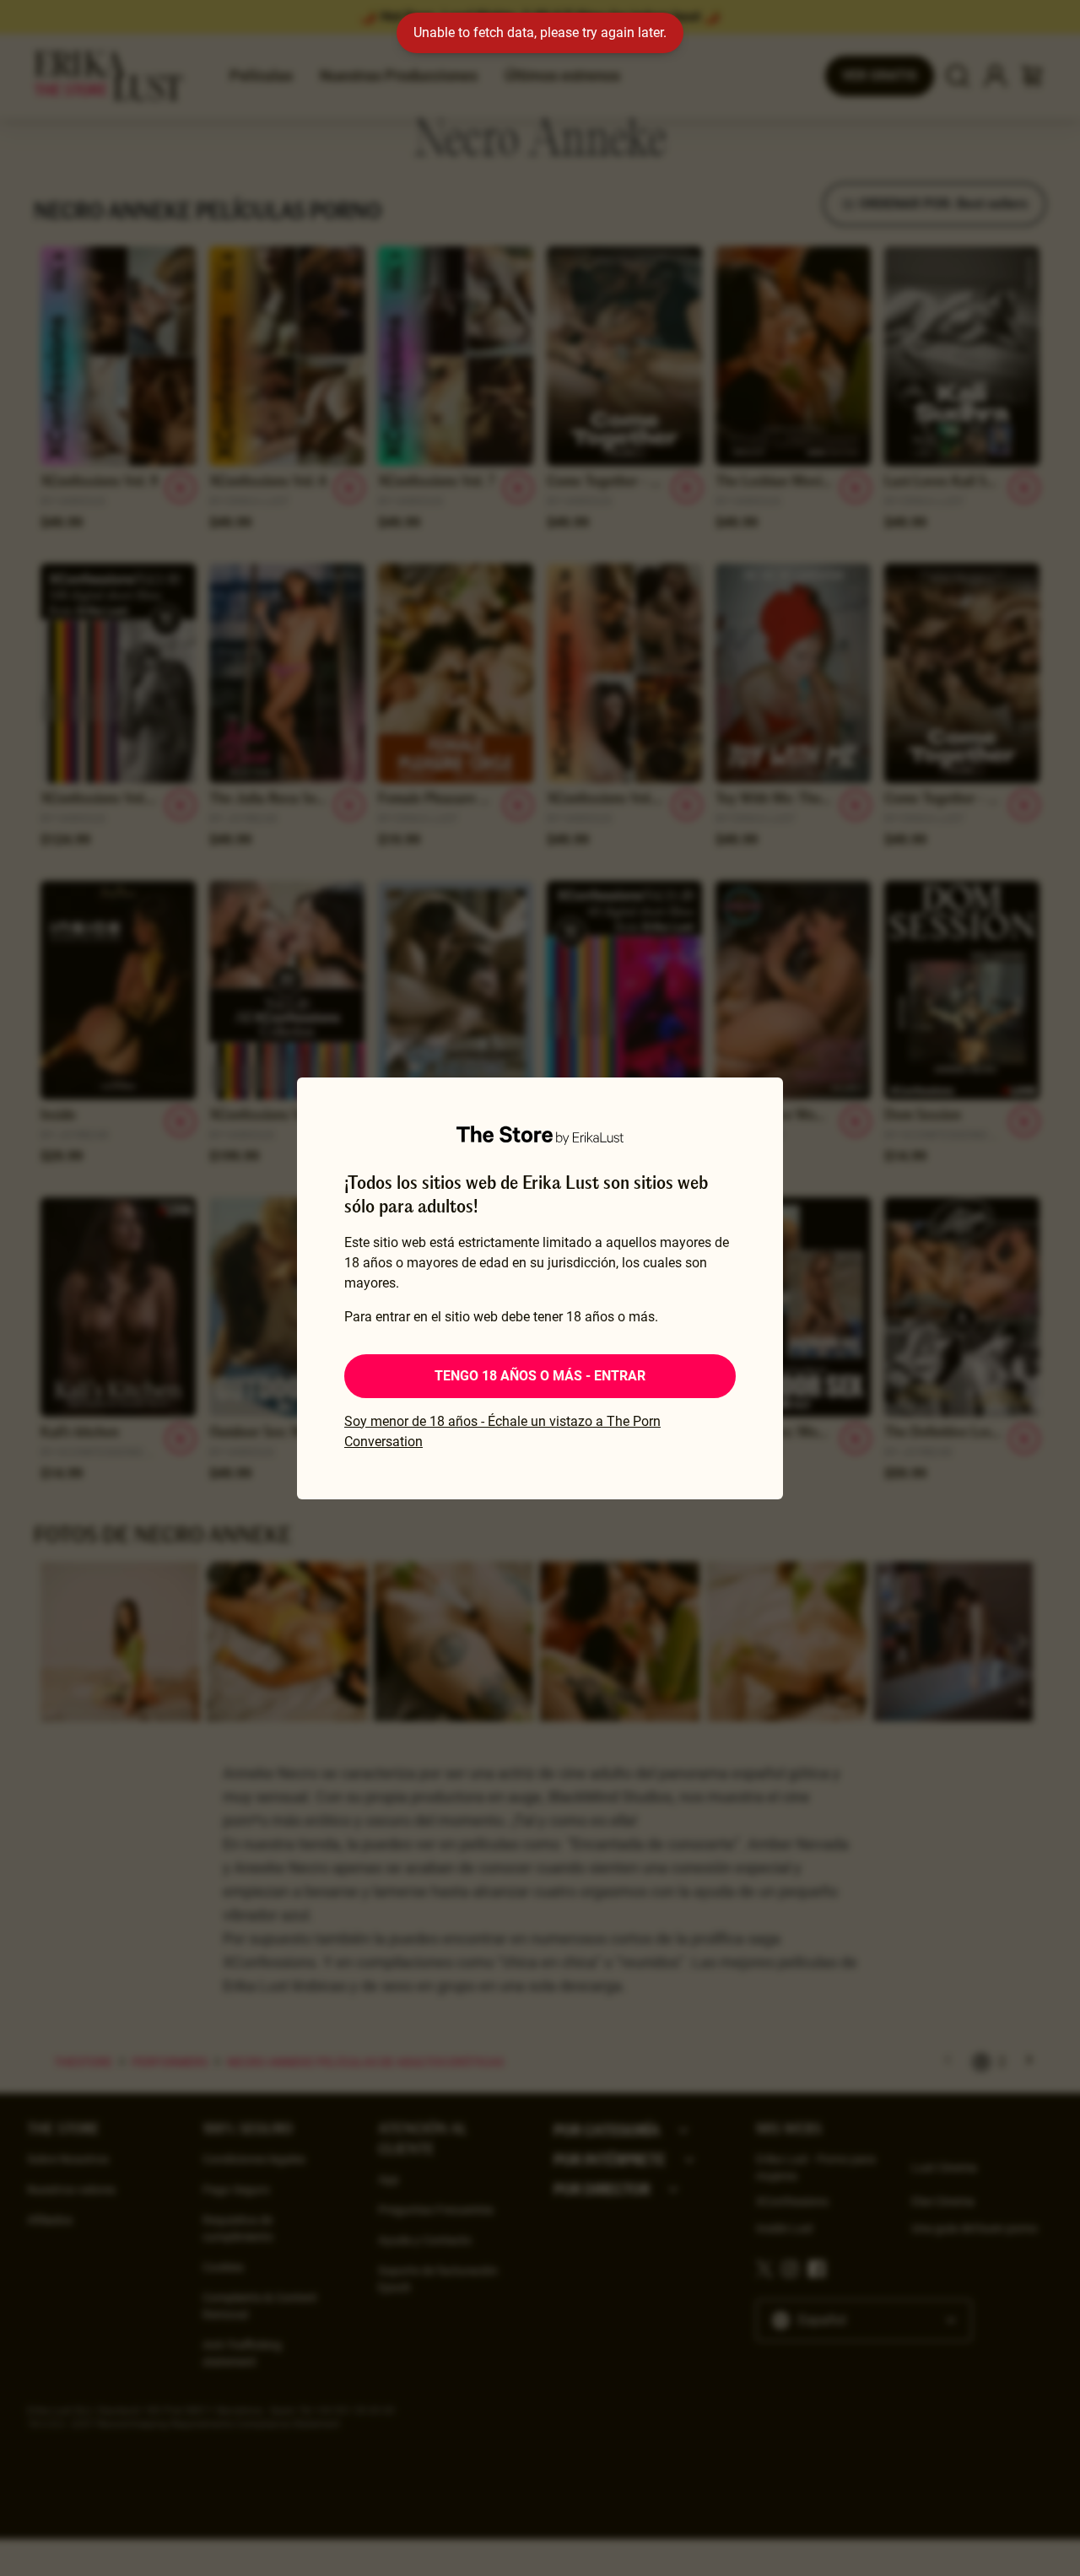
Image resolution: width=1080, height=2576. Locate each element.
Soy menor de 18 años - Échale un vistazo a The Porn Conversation (502, 1431)
